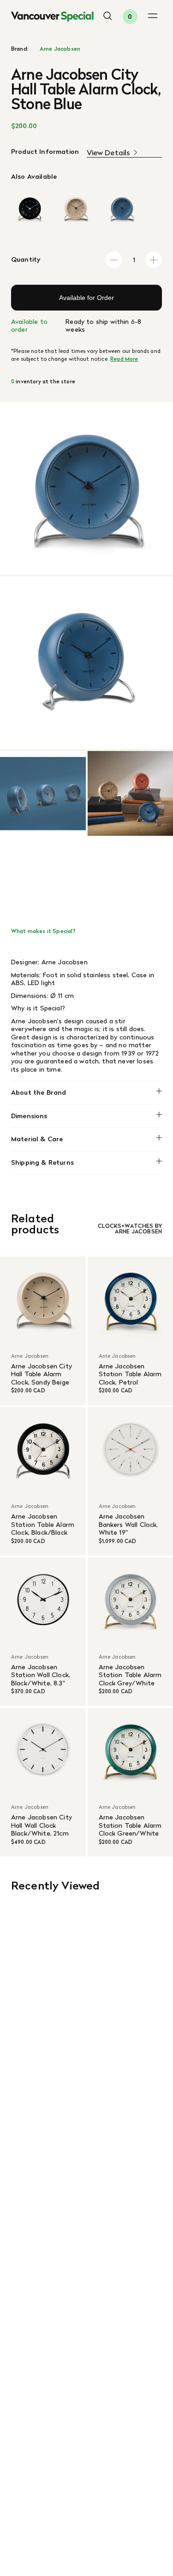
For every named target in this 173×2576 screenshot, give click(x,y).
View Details (109, 153)
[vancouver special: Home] (52, 17)
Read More (124, 359)
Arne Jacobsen (60, 49)
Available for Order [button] (86, 298)
